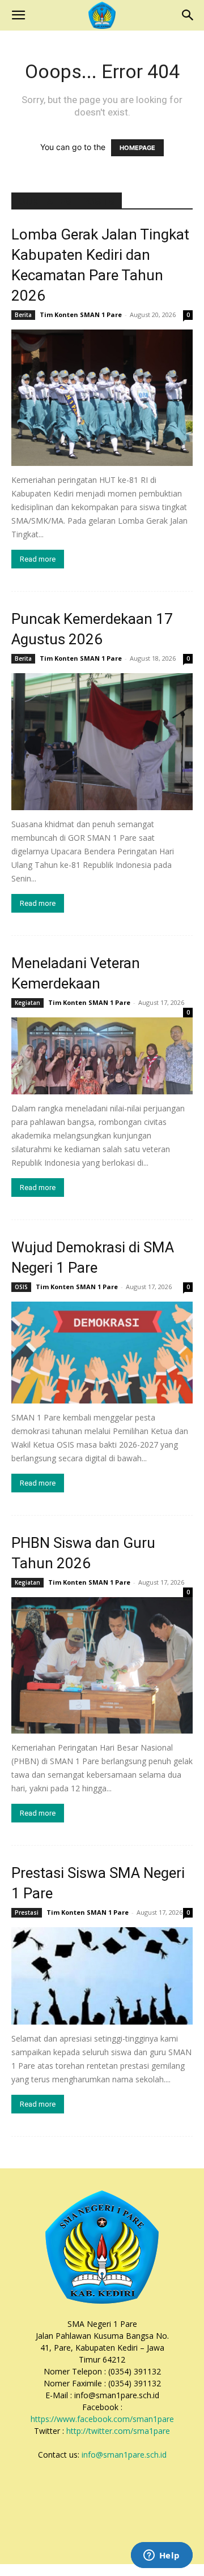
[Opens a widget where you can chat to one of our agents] (161, 2556)
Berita (23, 315)
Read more (38, 559)
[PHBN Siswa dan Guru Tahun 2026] (102, 1665)
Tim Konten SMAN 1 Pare (81, 314)
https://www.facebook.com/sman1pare (102, 2419)
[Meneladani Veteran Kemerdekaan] (102, 1056)
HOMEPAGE (137, 148)
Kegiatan (27, 1003)
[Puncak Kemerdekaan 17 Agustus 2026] (102, 741)
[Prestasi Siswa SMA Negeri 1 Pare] (102, 1976)
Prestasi (27, 1912)
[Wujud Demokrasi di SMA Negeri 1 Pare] (102, 1353)
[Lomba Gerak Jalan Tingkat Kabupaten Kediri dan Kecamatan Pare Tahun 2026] (102, 398)
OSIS (21, 1287)
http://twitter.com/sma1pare (118, 2431)
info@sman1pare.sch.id (124, 2455)
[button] (18, 15)
